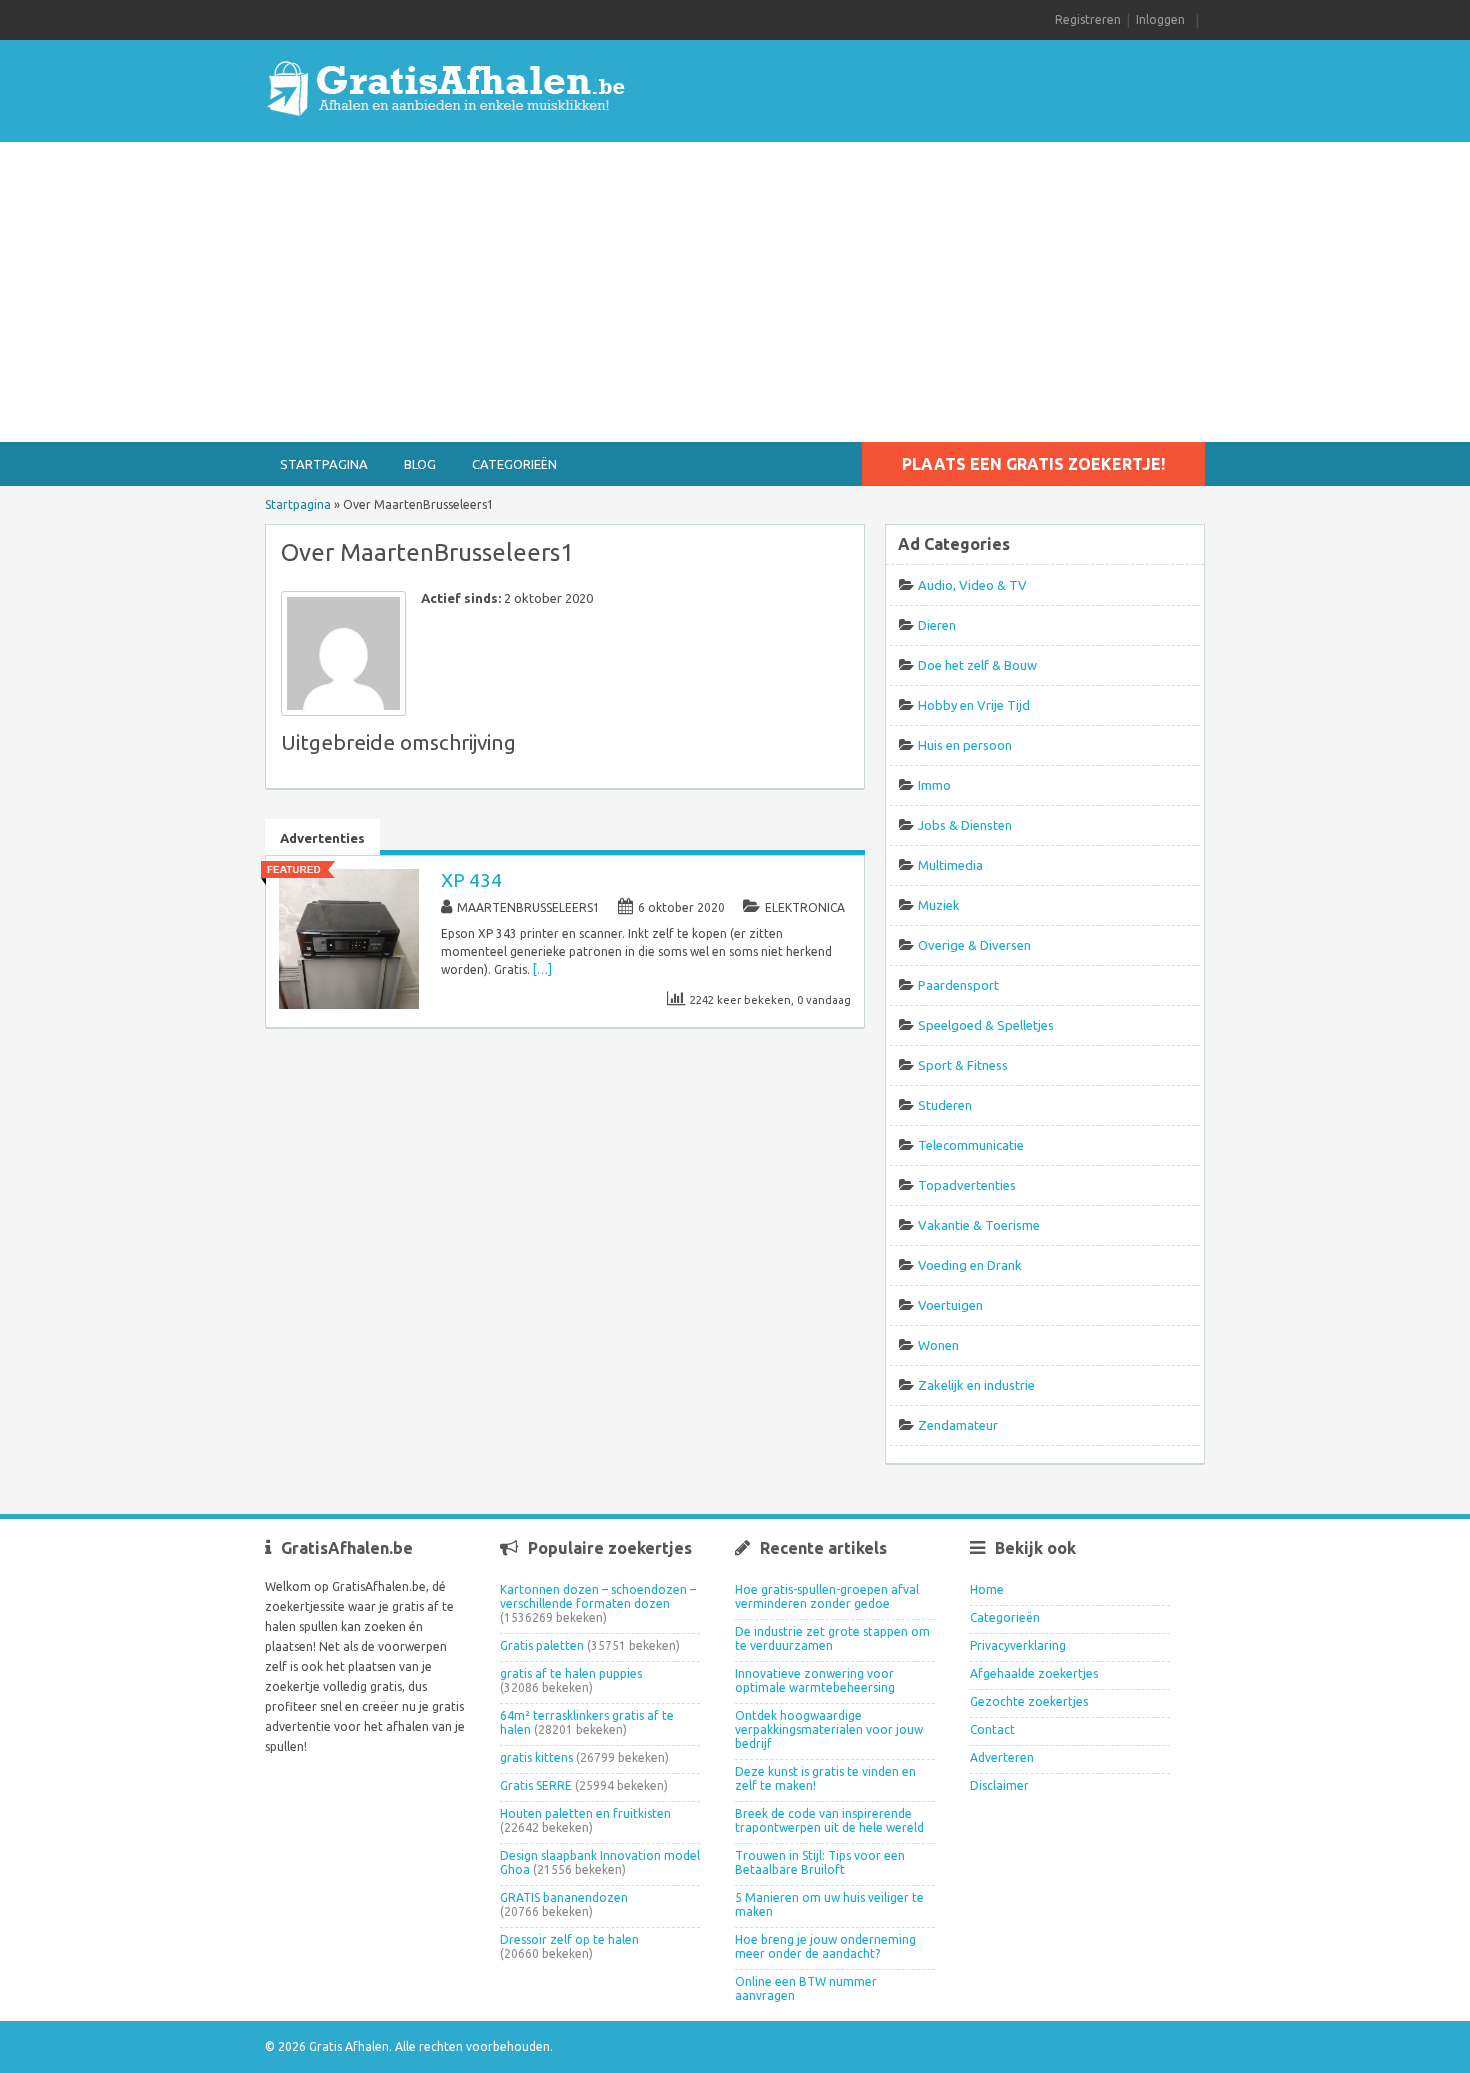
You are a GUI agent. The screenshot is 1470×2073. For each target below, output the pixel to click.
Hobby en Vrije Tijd (974, 705)
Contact (992, 1729)
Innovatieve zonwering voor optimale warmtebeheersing (815, 1680)
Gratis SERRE (536, 1785)
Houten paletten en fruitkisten (585, 1813)
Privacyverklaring (1018, 1645)
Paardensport (958, 985)
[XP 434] (349, 1004)
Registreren (1088, 19)
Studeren (945, 1105)
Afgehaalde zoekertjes (1034, 1673)
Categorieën (514, 464)
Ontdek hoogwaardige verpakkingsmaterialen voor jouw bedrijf (829, 1729)
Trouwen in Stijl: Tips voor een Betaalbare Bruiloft (820, 1862)
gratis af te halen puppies (571, 1673)
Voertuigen (950, 1305)
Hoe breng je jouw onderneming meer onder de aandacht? (825, 1946)
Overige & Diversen (974, 945)
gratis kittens (536, 1757)
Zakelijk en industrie (976, 1385)
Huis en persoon (965, 745)
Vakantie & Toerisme (979, 1225)
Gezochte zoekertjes (1029, 1701)
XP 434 (471, 880)
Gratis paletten (542, 1645)
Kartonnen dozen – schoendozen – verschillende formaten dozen (598, 1596)
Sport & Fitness (963, 1065)
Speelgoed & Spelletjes (986, 1025)
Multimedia (950, 865)
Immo (934, 785)
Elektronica (805, 907)
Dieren (937, 625)
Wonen (938, 1345)
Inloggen (1160, 19)
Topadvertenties (967, 1185)
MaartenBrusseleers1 (528, 907)
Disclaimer (999, 1785)
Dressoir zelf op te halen (569, 1939)
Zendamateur (958, 1425)
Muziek (939, 905)
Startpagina (324, 464)
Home (987, 1589)
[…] (542, 969)
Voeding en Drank (970, 1265)
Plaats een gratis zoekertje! (1033, 464)
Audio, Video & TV (972, 585)
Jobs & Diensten (965, 825)
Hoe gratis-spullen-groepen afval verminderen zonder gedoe (827, 1596)
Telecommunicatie (971, 1145)
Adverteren (1002, 1757)
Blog (420, 464)
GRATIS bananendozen (564, 1897)
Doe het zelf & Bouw (977, 665)
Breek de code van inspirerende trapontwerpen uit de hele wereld (829, 1820)
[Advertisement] (735, 292)
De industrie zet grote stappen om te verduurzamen (832, 1638)
